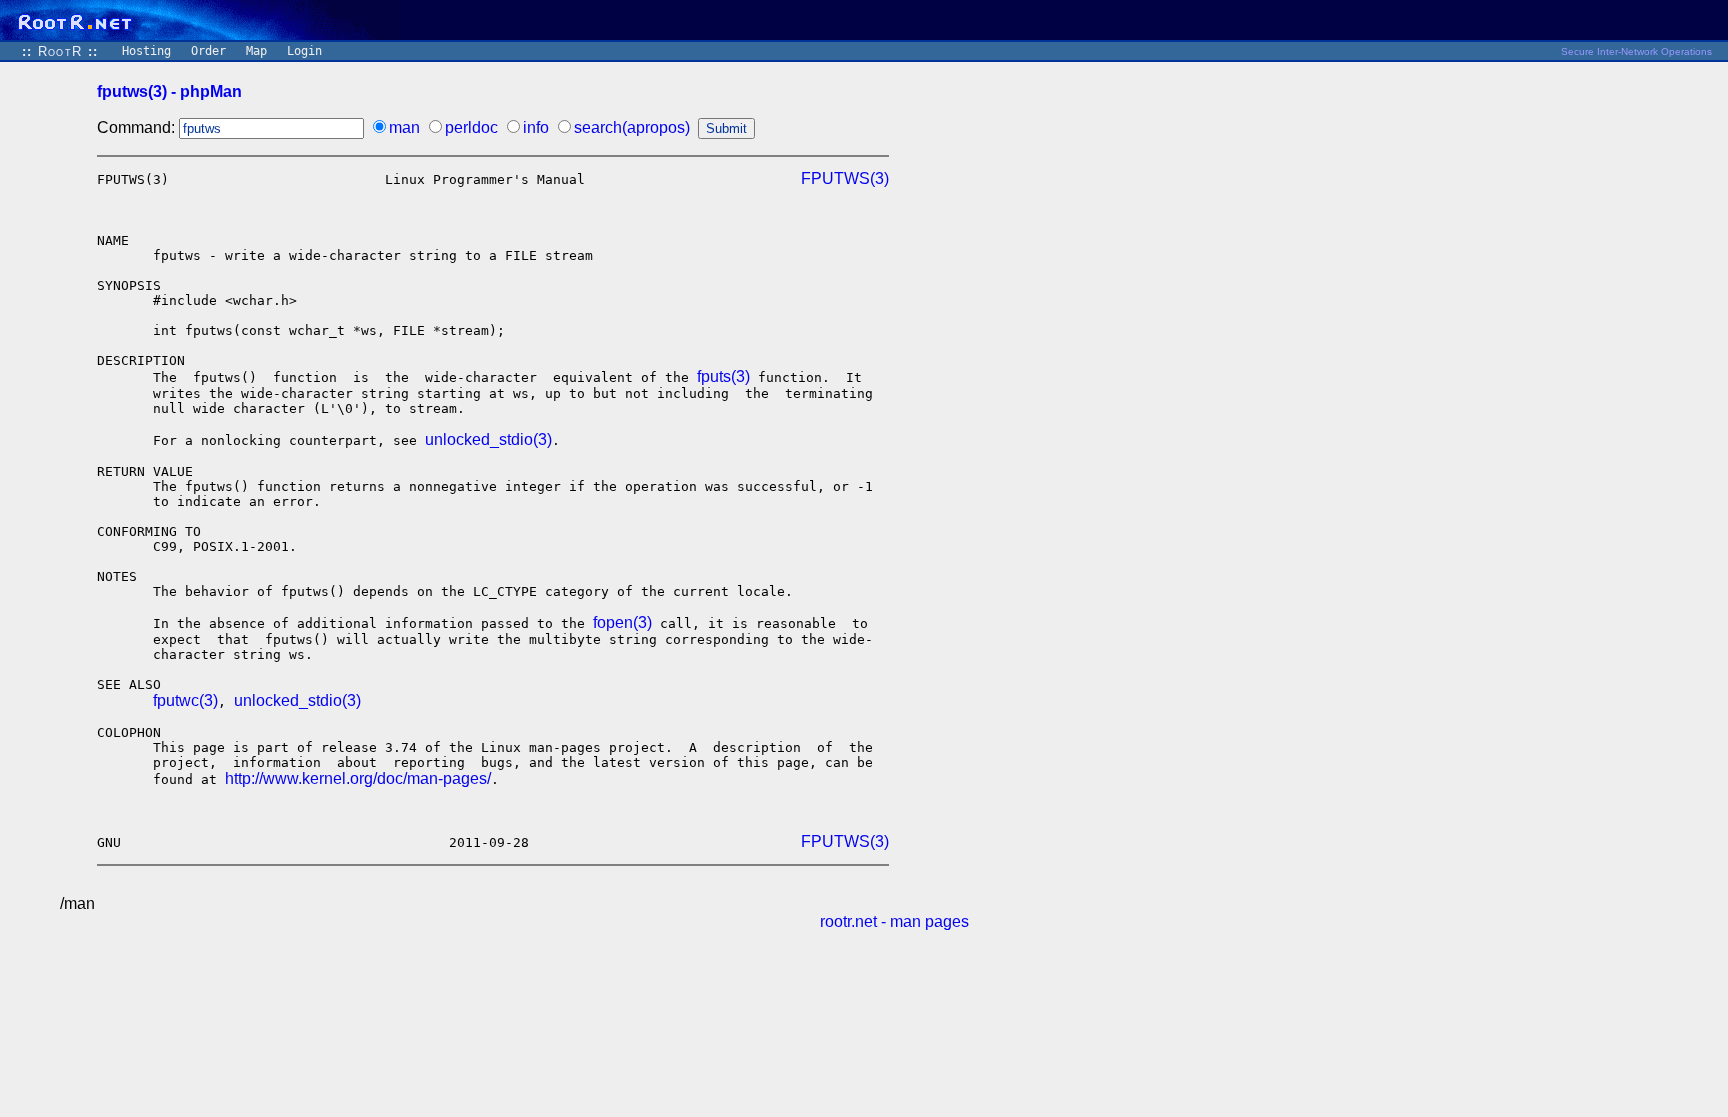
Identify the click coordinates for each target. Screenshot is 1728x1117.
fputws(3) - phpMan (169, 91)
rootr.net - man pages (894, 921)
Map (256, 51)
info (536, 127)
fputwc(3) (185, 700)
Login (304, 51)
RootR (60, 51)
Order (208, 51)
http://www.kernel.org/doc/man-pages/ (358, 778)
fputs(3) (723, 376)
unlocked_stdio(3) (488, 439)
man (404, 127)
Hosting (146, 51)
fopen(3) (622, 622)
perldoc (471, 127)
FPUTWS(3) (845, 178)
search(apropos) (632, 127)
